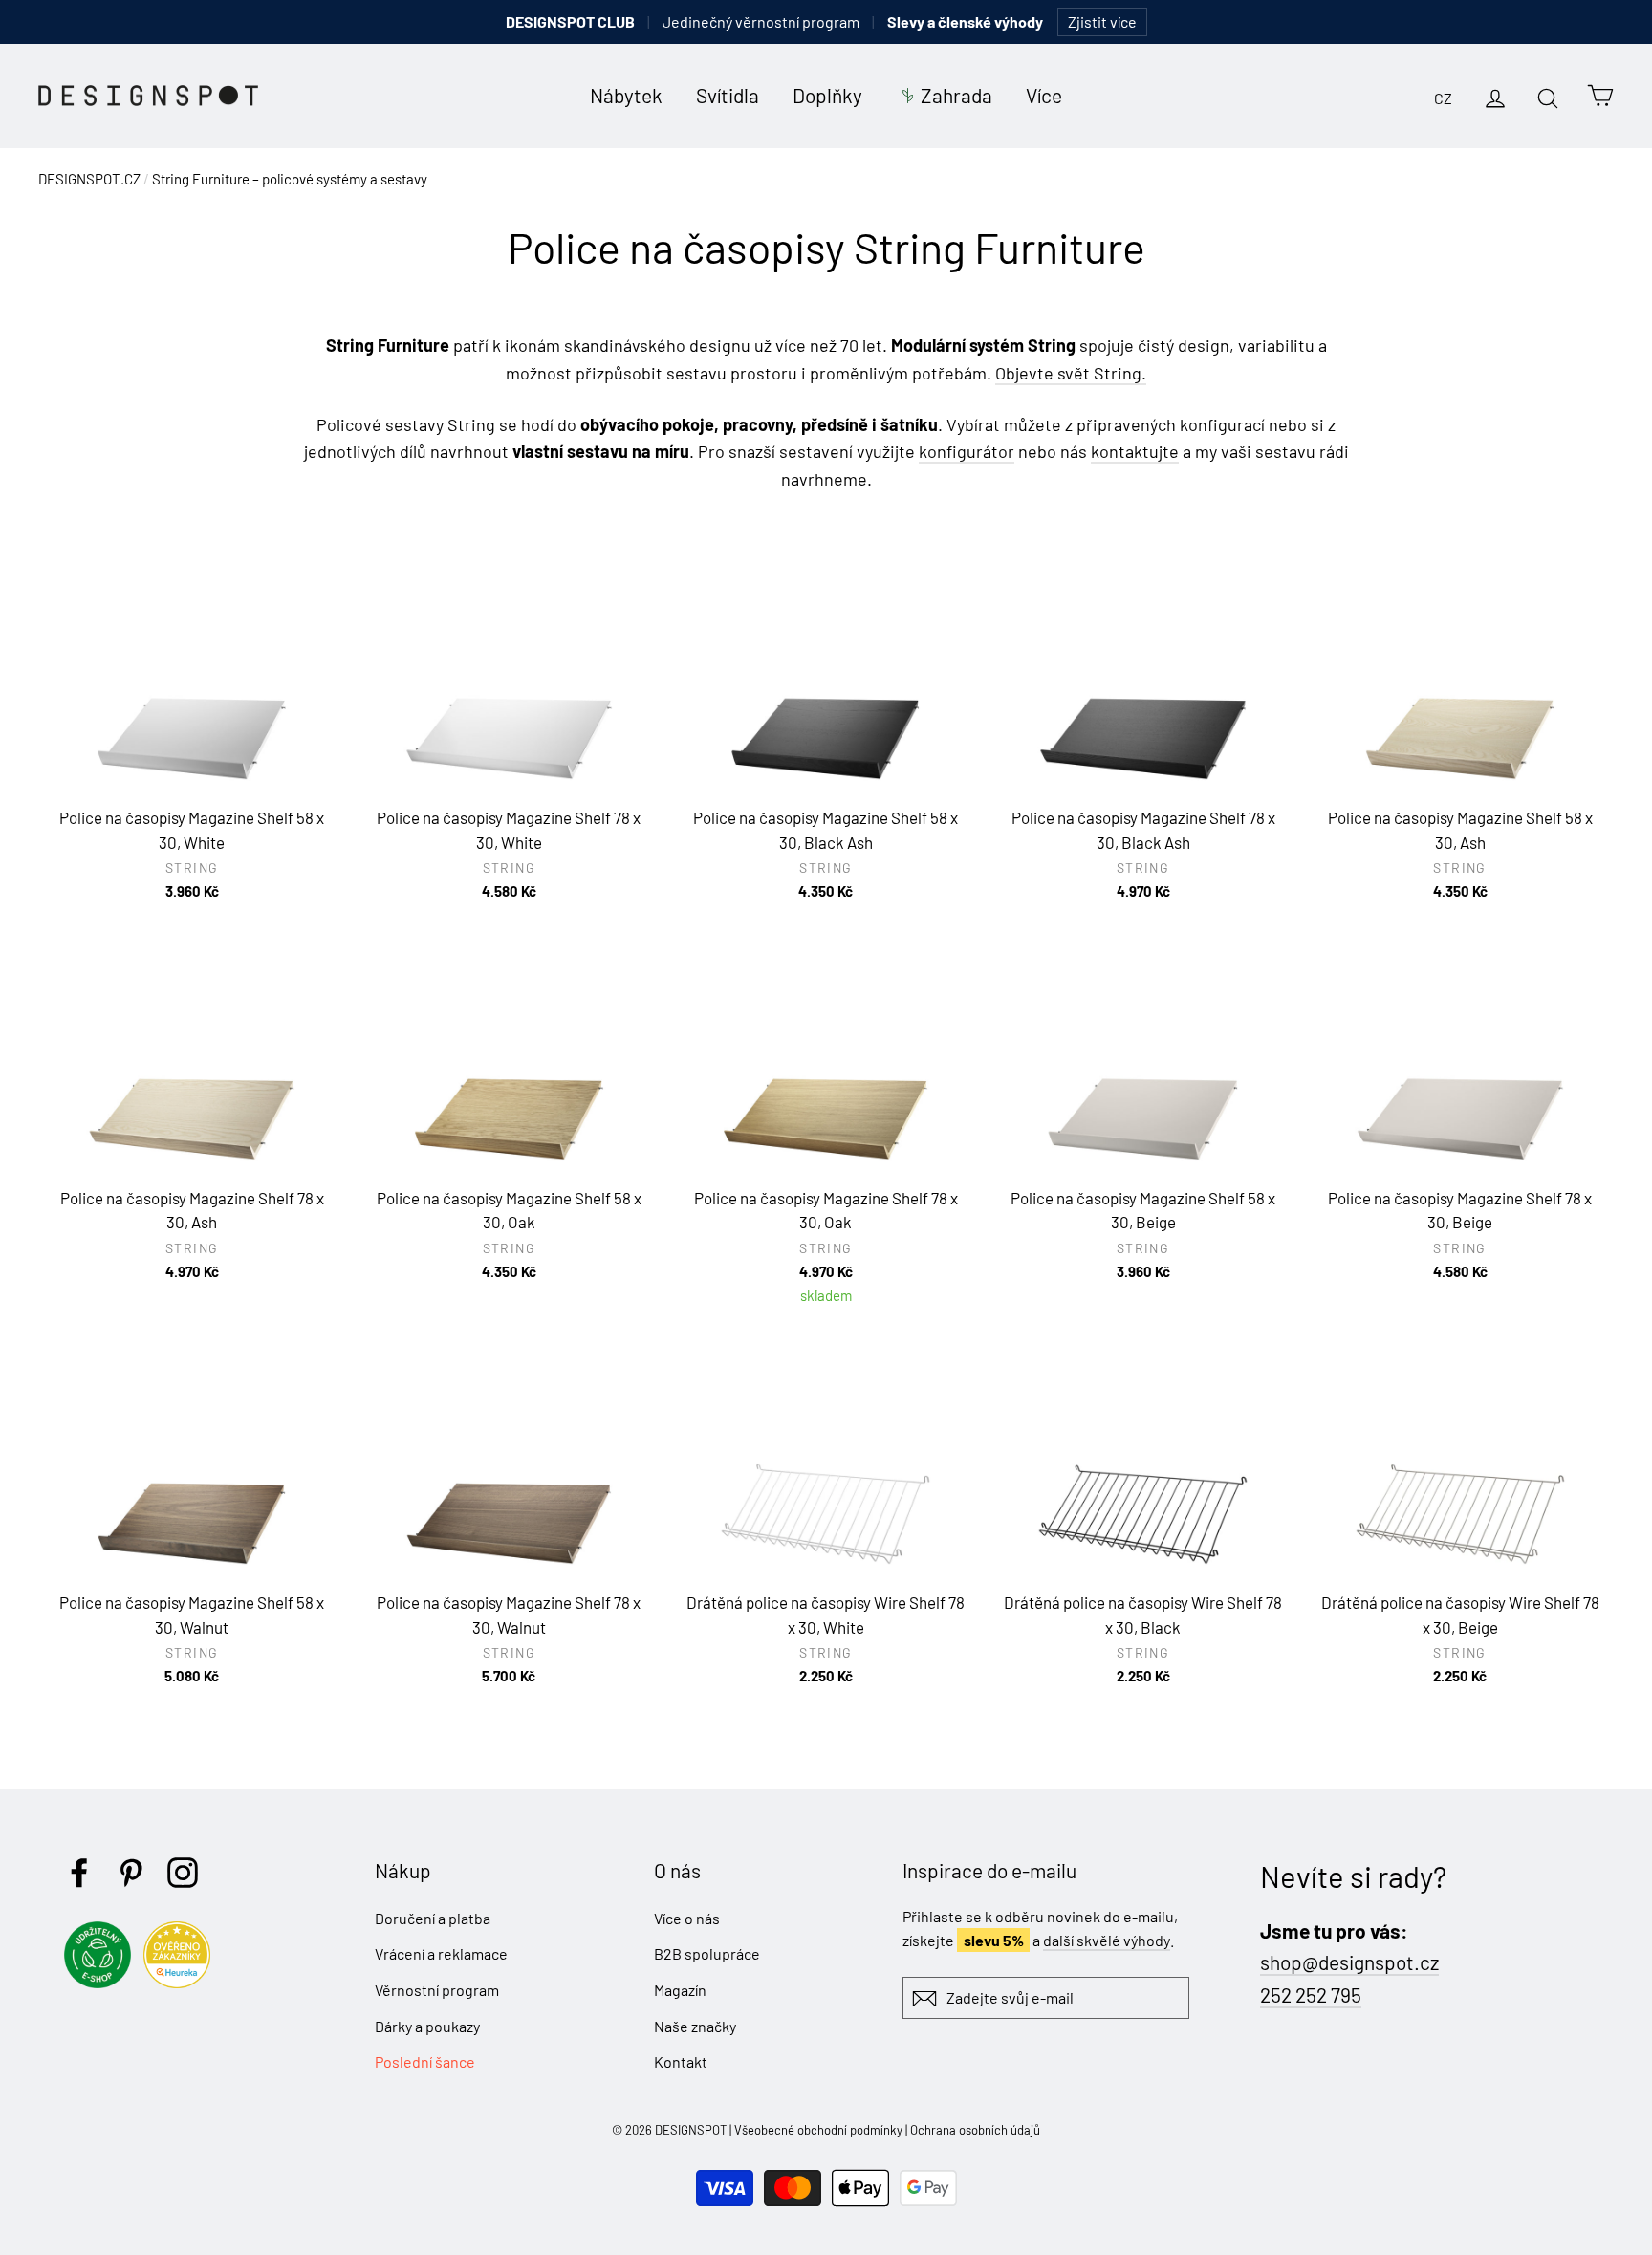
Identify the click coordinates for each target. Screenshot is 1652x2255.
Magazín (680, 1990)
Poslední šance (425, 2061)
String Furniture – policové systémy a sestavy (290, 179)
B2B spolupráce (707, 1953)
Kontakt (681, 2061)
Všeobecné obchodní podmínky (818, 2130)
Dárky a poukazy (427, 2026)
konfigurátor (967, 451)
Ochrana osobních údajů (975, 2130)
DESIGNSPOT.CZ (89, 179)
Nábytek (626, 95)
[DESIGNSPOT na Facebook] (79, 1873)
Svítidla (728, 95)
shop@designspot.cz (1349, 1962)
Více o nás (687, 1918)
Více (1044, 95)
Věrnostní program (437, 1990)
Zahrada (956, 95)
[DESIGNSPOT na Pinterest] (131, 1873)
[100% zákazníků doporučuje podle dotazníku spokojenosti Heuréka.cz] (182, 1982)
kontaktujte (1135, 451)
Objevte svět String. (1071, 373)
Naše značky (695, 2026)
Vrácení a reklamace (441, 1953)
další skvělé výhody (1107, 1940)
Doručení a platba (433, 1918)
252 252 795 (1311, 1995)
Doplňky (827, 95)
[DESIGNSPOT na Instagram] (183, 1873)
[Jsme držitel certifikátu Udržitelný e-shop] (102, 1982)
